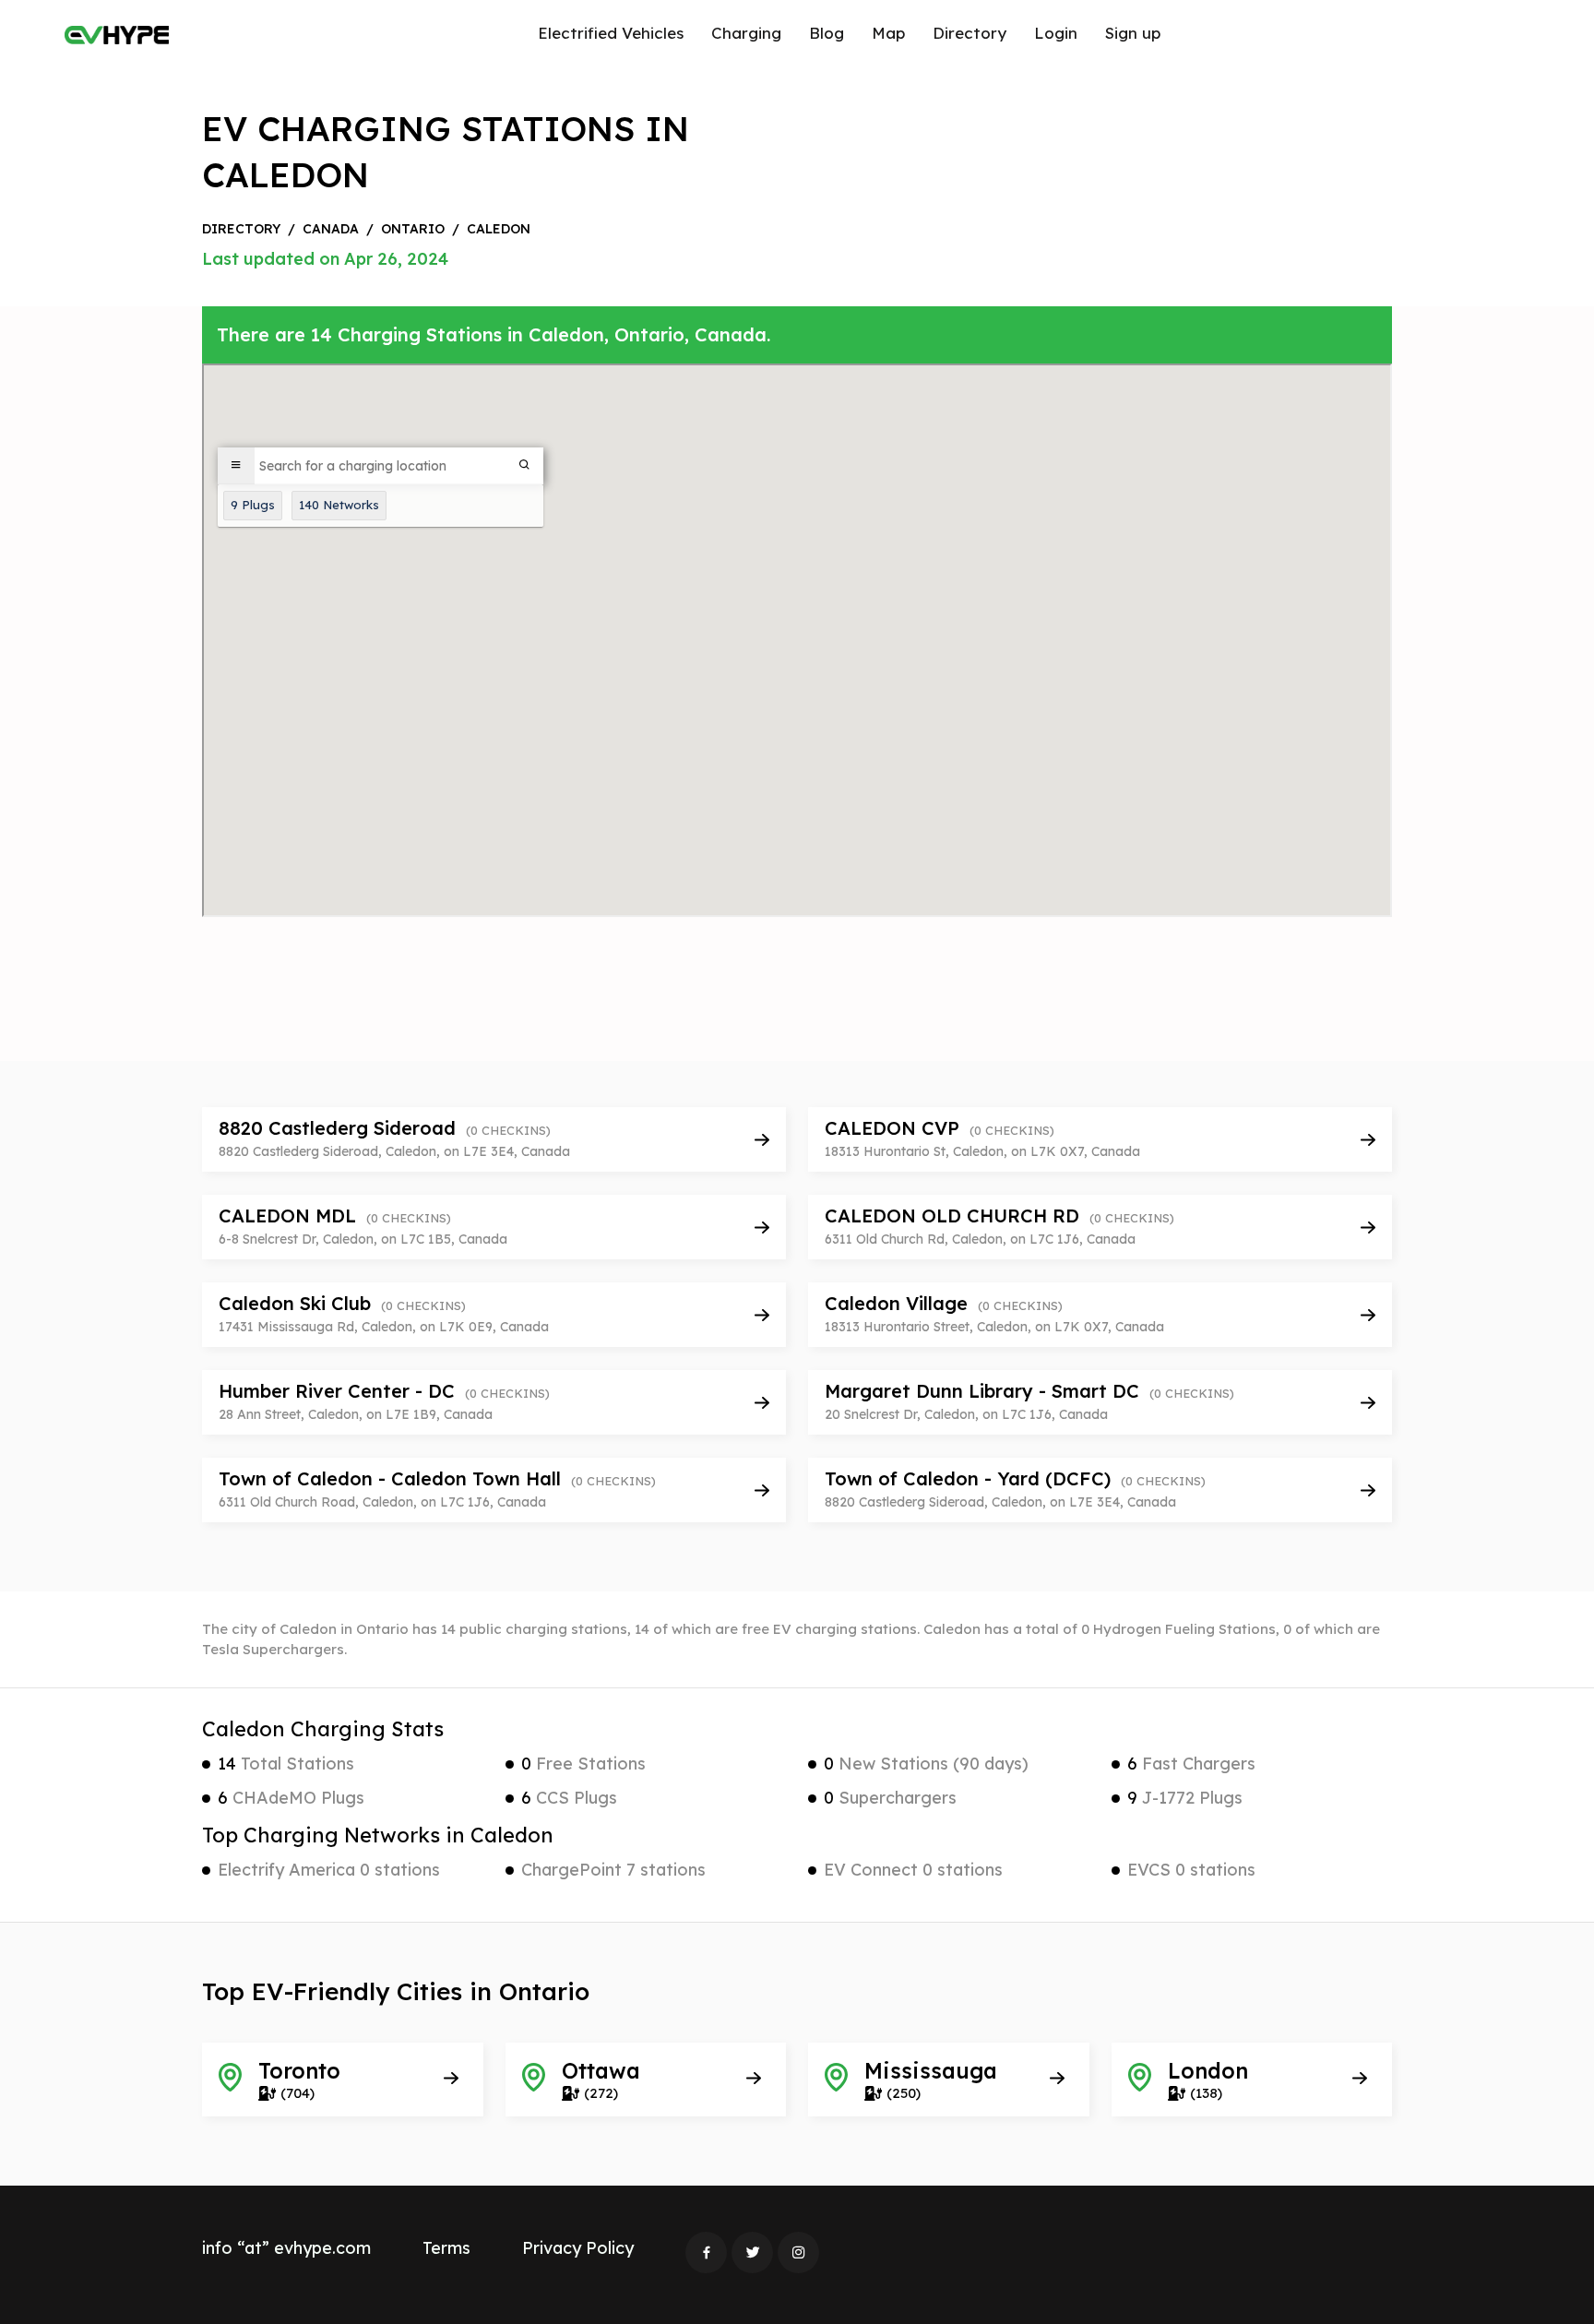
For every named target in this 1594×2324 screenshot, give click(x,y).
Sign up (1133, 33)
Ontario (413, 229)
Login (1056, 33)
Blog (827, 33)
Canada (331, 229)
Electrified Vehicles (611, 33)
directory (241, 229)
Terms (446, 2248)
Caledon (499, 229)
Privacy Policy (578, 2248)
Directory (969, 33)
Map (888, 33)
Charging (746, 33)
